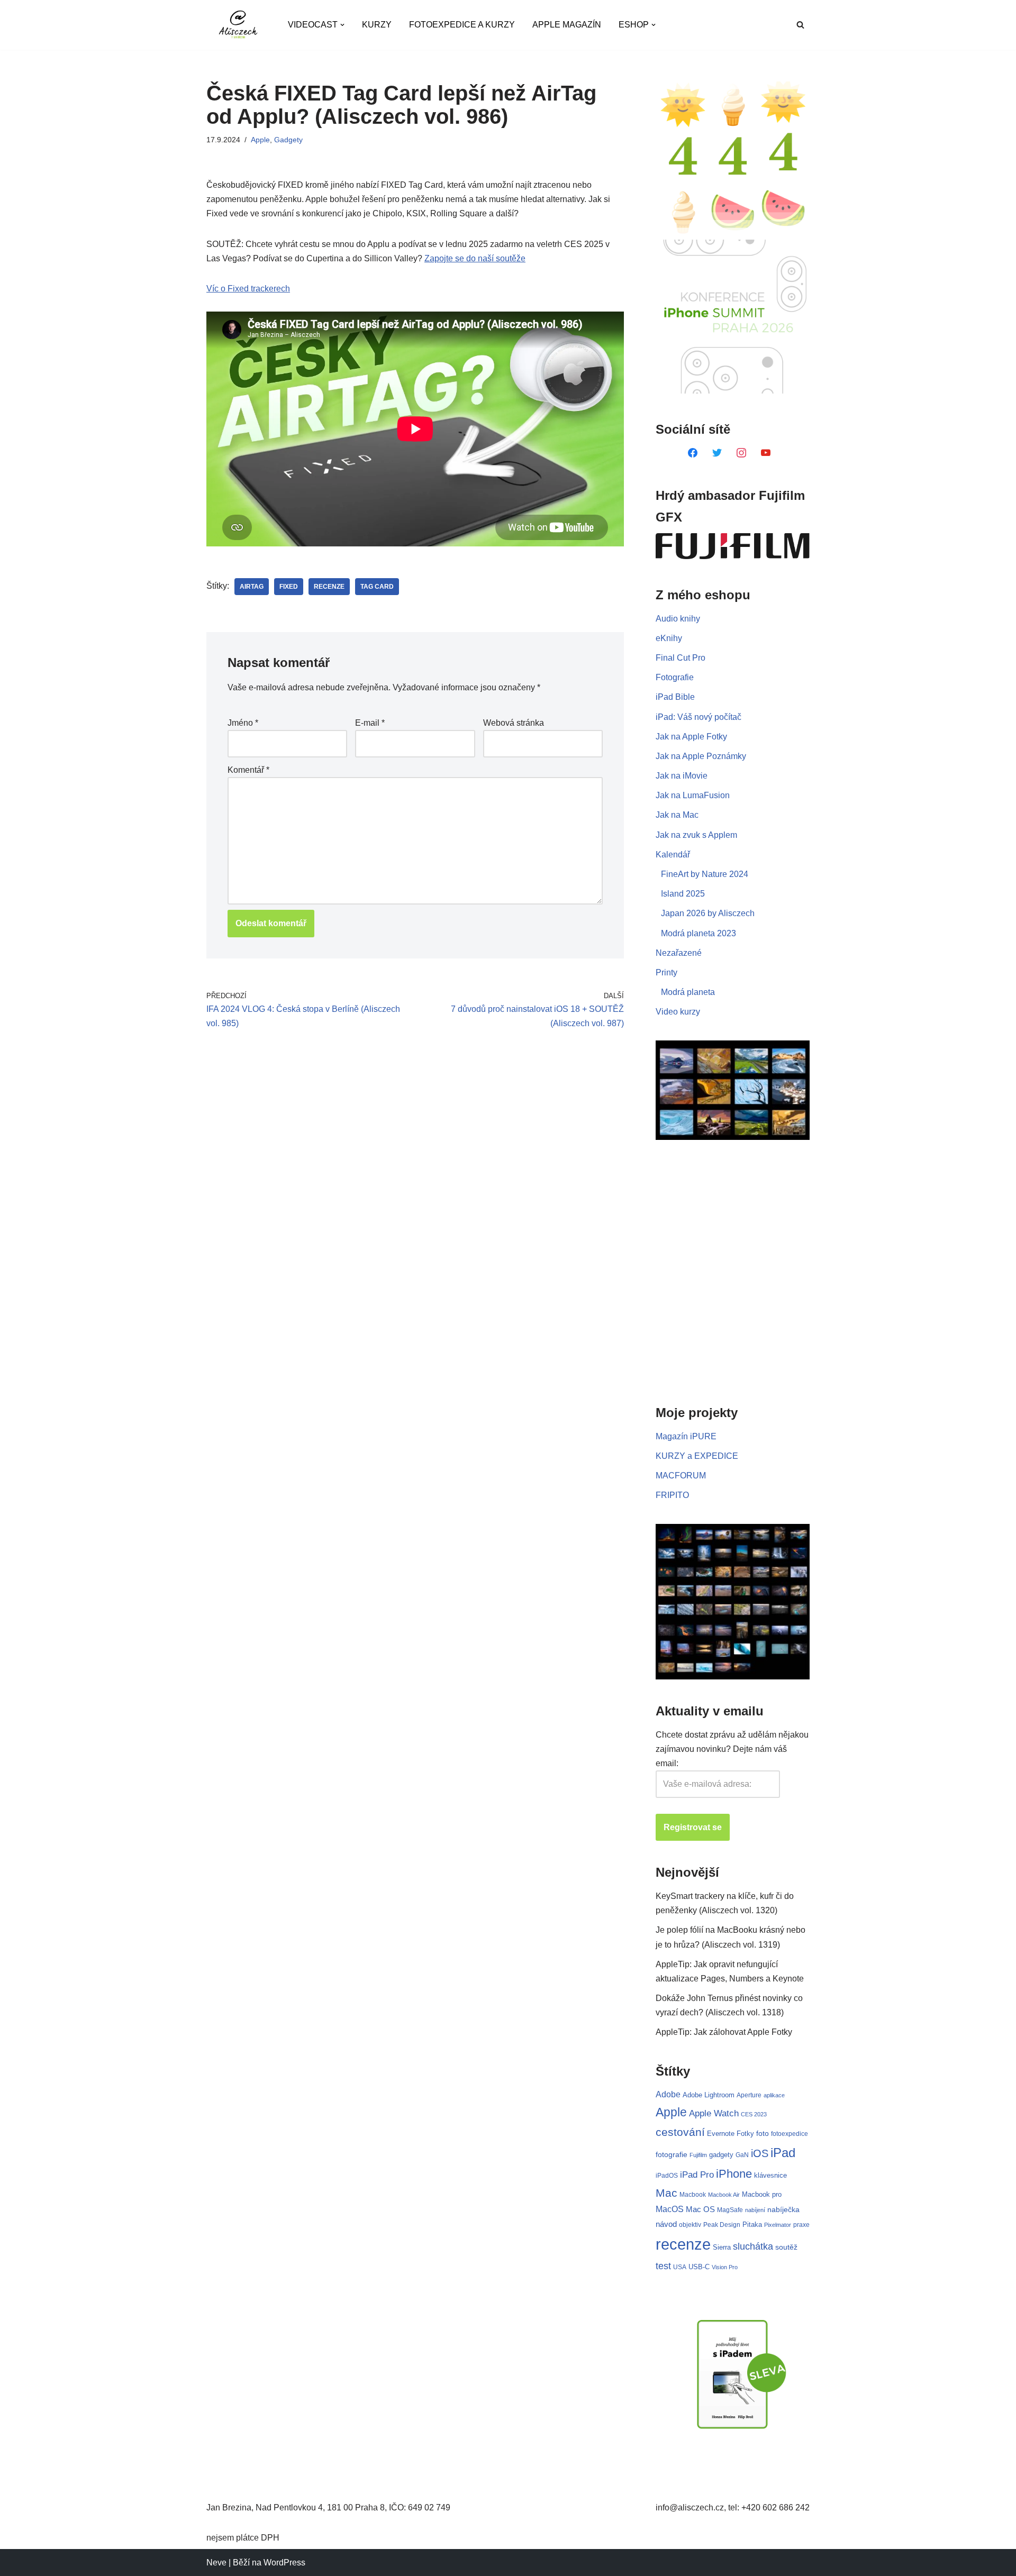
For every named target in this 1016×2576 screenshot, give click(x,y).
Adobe (668, 2094)
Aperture (749, 2095)
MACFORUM (681, 1476)
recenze (329, 587)
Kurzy (377, 25)
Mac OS (700, 2209)
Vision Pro (725, 2267)
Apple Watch (714, 2113)
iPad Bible (675, 697)
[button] (342, 25)
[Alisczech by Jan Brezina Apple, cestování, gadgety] (238, 25)
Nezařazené (679, 953)
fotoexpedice (790, 2134)
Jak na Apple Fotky (691, 737)
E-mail (370, 723)
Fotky (745, 2134)
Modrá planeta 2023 (698, 933)
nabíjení (755, 2210)
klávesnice (770, 2175)
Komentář (248, 770)
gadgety (721, 2155)
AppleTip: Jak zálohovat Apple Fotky (724, 2032)
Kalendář (673, 855)
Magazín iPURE (686, 1436)
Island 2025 (683, 894)
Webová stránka (514, 723)
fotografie (672, 2154)
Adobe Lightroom (709, 2095)
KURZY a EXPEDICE (697, 1456)
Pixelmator (778, 2225)
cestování (680, 2132)
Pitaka (752, 2225)
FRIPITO (672, 1495)
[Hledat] (800, 25)
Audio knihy (678, 619)
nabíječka (783, 2209)
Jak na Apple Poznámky (701, 756)
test (663, 2266)
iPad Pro (697, 2175)
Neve (216, 2563)
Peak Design (722, 2225)
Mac (666, 2193)
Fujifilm (698, 2155)
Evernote (721, 2134)
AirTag (252, 587)
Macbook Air (724, 2195)
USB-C (699, 2267)
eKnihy (669, 638)
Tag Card (377, 587)
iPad (783, 2153)
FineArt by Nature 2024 (705, 874)
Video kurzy (678, 1012)
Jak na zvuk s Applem (696, 835)
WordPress (284, 2563)
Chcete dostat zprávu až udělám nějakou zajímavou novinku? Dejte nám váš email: (732, 1749)
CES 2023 (754, 2114)
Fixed (289, 587)
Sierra (722, 2247)
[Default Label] (693, 452)
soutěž (786, 2247)
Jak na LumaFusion (693, 795)
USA (680, 2267)
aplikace (774, 2095)
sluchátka (753, 2246)
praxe (801, 2225)
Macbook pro (762, 2194)
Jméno (243, 723)
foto (763, 2134)
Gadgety (288, 140)
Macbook (693, 2195)
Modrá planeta (688, 992)
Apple (260, 140)
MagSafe (730, 2210)
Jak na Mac (677, 815)
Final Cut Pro (681, 658)
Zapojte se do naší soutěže (475, 258)
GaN (742, 2155)
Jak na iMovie (682, 776)
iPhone (734, 2174)
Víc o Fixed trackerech (248, 289)
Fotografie (675, 677)
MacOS (670, 2209)
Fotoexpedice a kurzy (462, 25)
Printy (666, 972)
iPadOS (667, 2175)
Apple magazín (567, 25)
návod (666, 2224)
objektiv (690, 2225)
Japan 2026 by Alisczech (708, 913)
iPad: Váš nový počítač (698, 717)
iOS (760, 2153)
